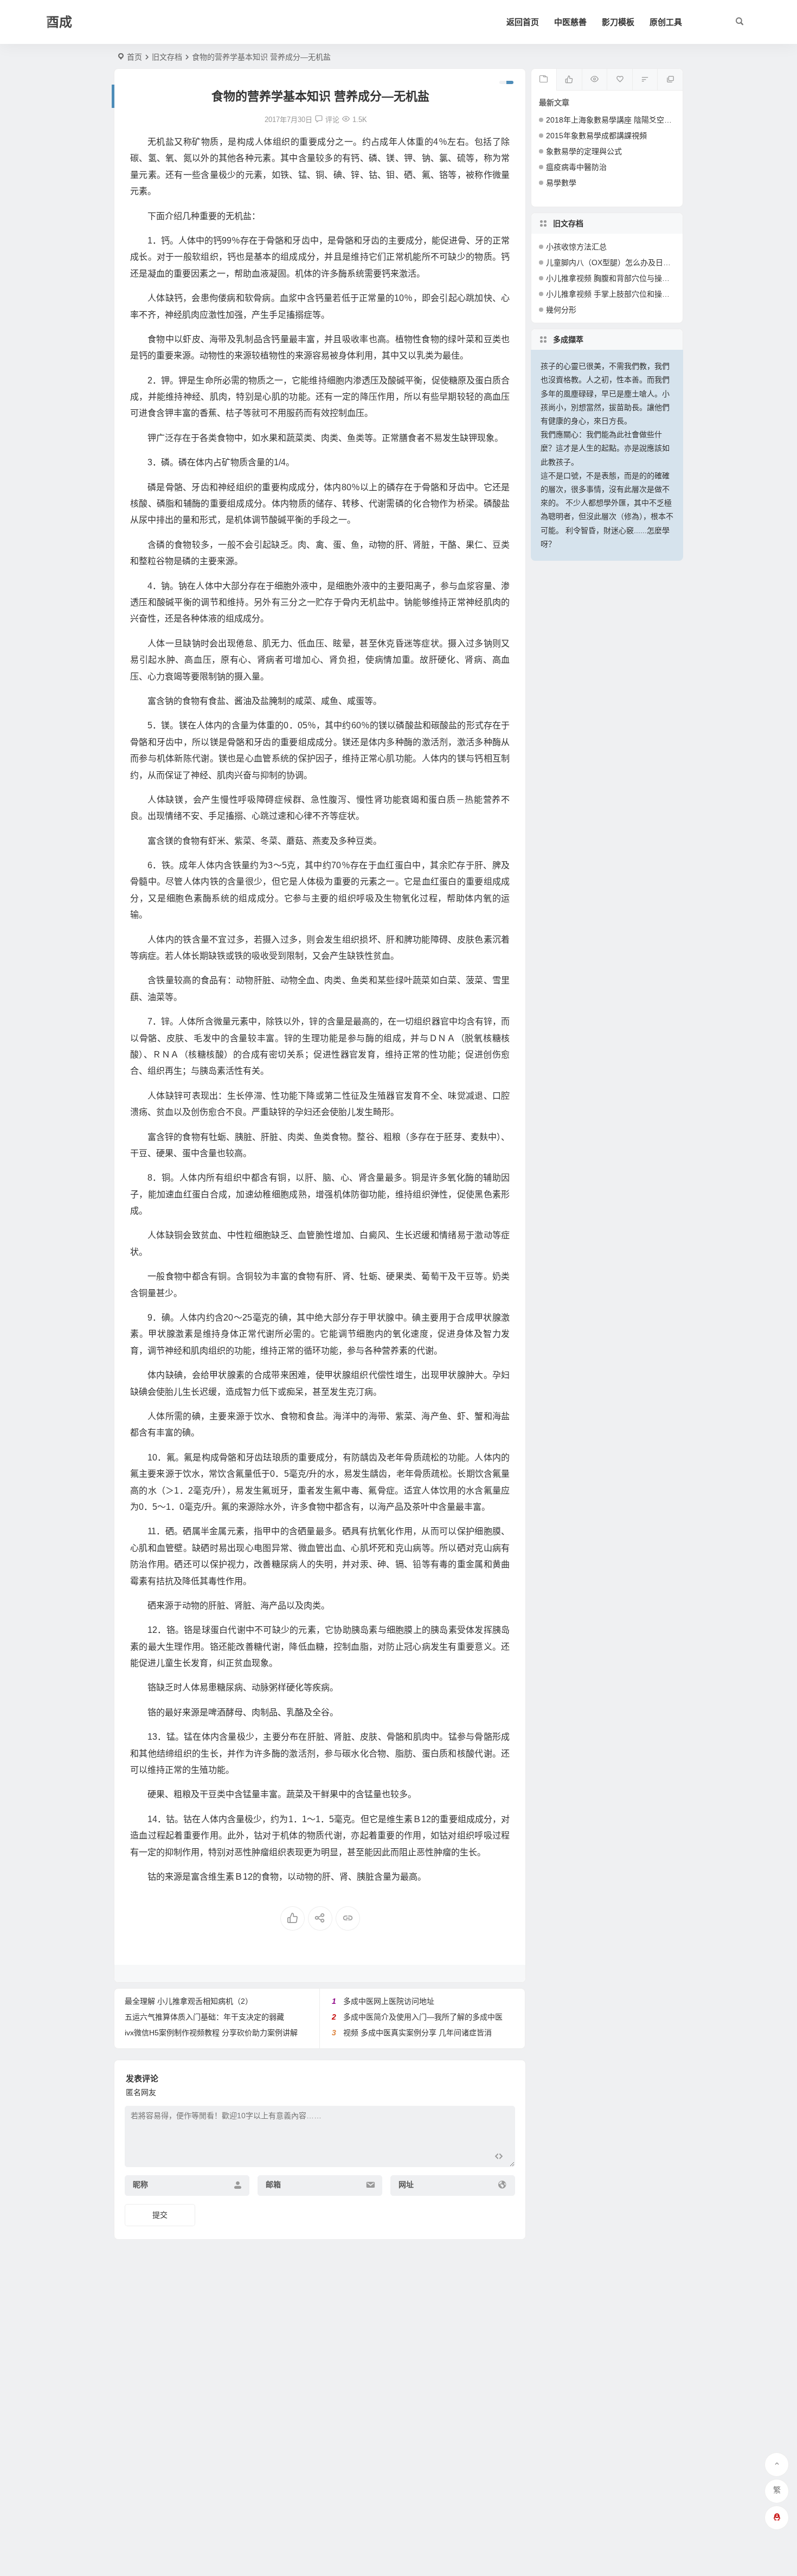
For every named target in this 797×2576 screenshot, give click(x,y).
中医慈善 (570, 22)
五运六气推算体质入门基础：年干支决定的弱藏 (204, 2017)
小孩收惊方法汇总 (576, 247)
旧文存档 (167, 57)
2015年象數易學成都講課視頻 (596, 136)
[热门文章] (594, 80)
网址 (406, 2184)
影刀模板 (618, 22)
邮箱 (273, 2184)
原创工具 (666, 22)
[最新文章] (544, 80)
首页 (134, 57)
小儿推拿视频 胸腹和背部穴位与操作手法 (615, 278)
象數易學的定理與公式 (584, 151)
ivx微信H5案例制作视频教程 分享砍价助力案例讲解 (211, 2033)
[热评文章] (619, 80)
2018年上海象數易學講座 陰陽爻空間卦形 (616, 120)
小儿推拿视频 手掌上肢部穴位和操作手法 (615, 294)
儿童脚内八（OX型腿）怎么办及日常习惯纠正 (624, 262)
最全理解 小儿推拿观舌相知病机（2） (189, 2001)
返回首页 (523, 22)
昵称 (140, 2184)
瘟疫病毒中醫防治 (576, 167)
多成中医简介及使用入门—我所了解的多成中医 (423, 2017)
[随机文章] (645, 80)
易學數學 (561, 183)
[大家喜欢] (569, 80)
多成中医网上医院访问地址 (389, 2001)
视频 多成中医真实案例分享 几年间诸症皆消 (417, 2033)
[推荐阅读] (670, 80)
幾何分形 (561, 310)
